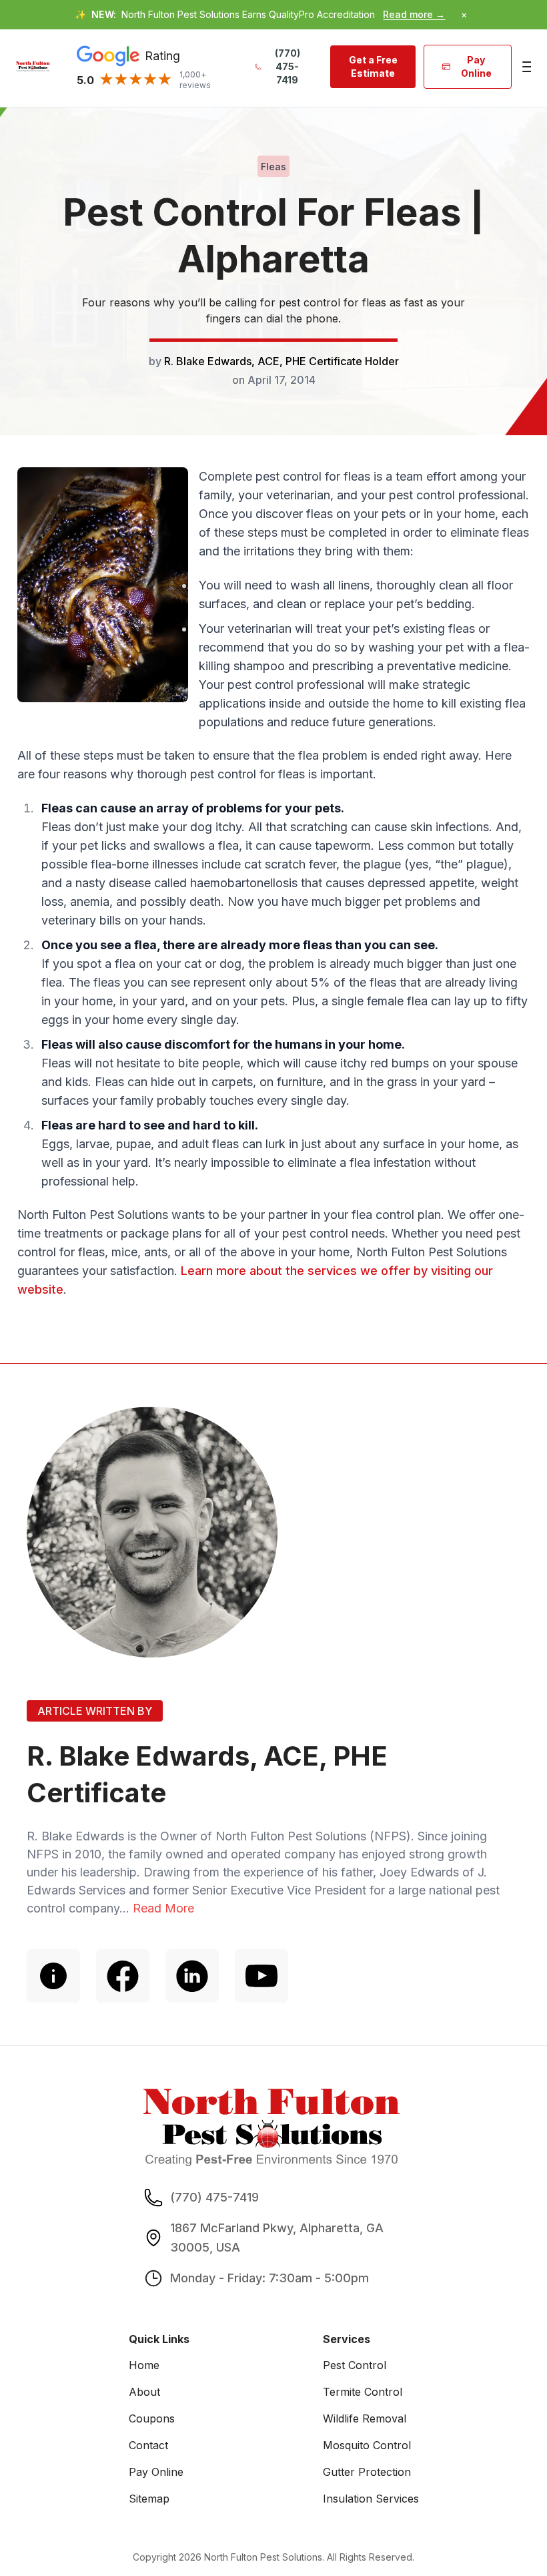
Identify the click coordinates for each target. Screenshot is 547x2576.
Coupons (152, 2418)
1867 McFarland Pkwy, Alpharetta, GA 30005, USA (277, 2238)
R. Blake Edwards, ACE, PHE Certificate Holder (282, 361)
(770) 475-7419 (288, 66)
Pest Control (355, 2365)
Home (144, 2365)
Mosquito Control (367, 2445)
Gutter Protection (367, 2472)
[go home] (33, 66)
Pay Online (476, 66)
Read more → (414, 14)
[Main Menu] (525, 67)
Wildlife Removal (365, 2418)
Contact (148, 2445)
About (144, 2392)
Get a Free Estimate (373, 66)
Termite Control (363, 2392)
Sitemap (149, 2499)
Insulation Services (371, 2499)
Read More (163, 1908)
